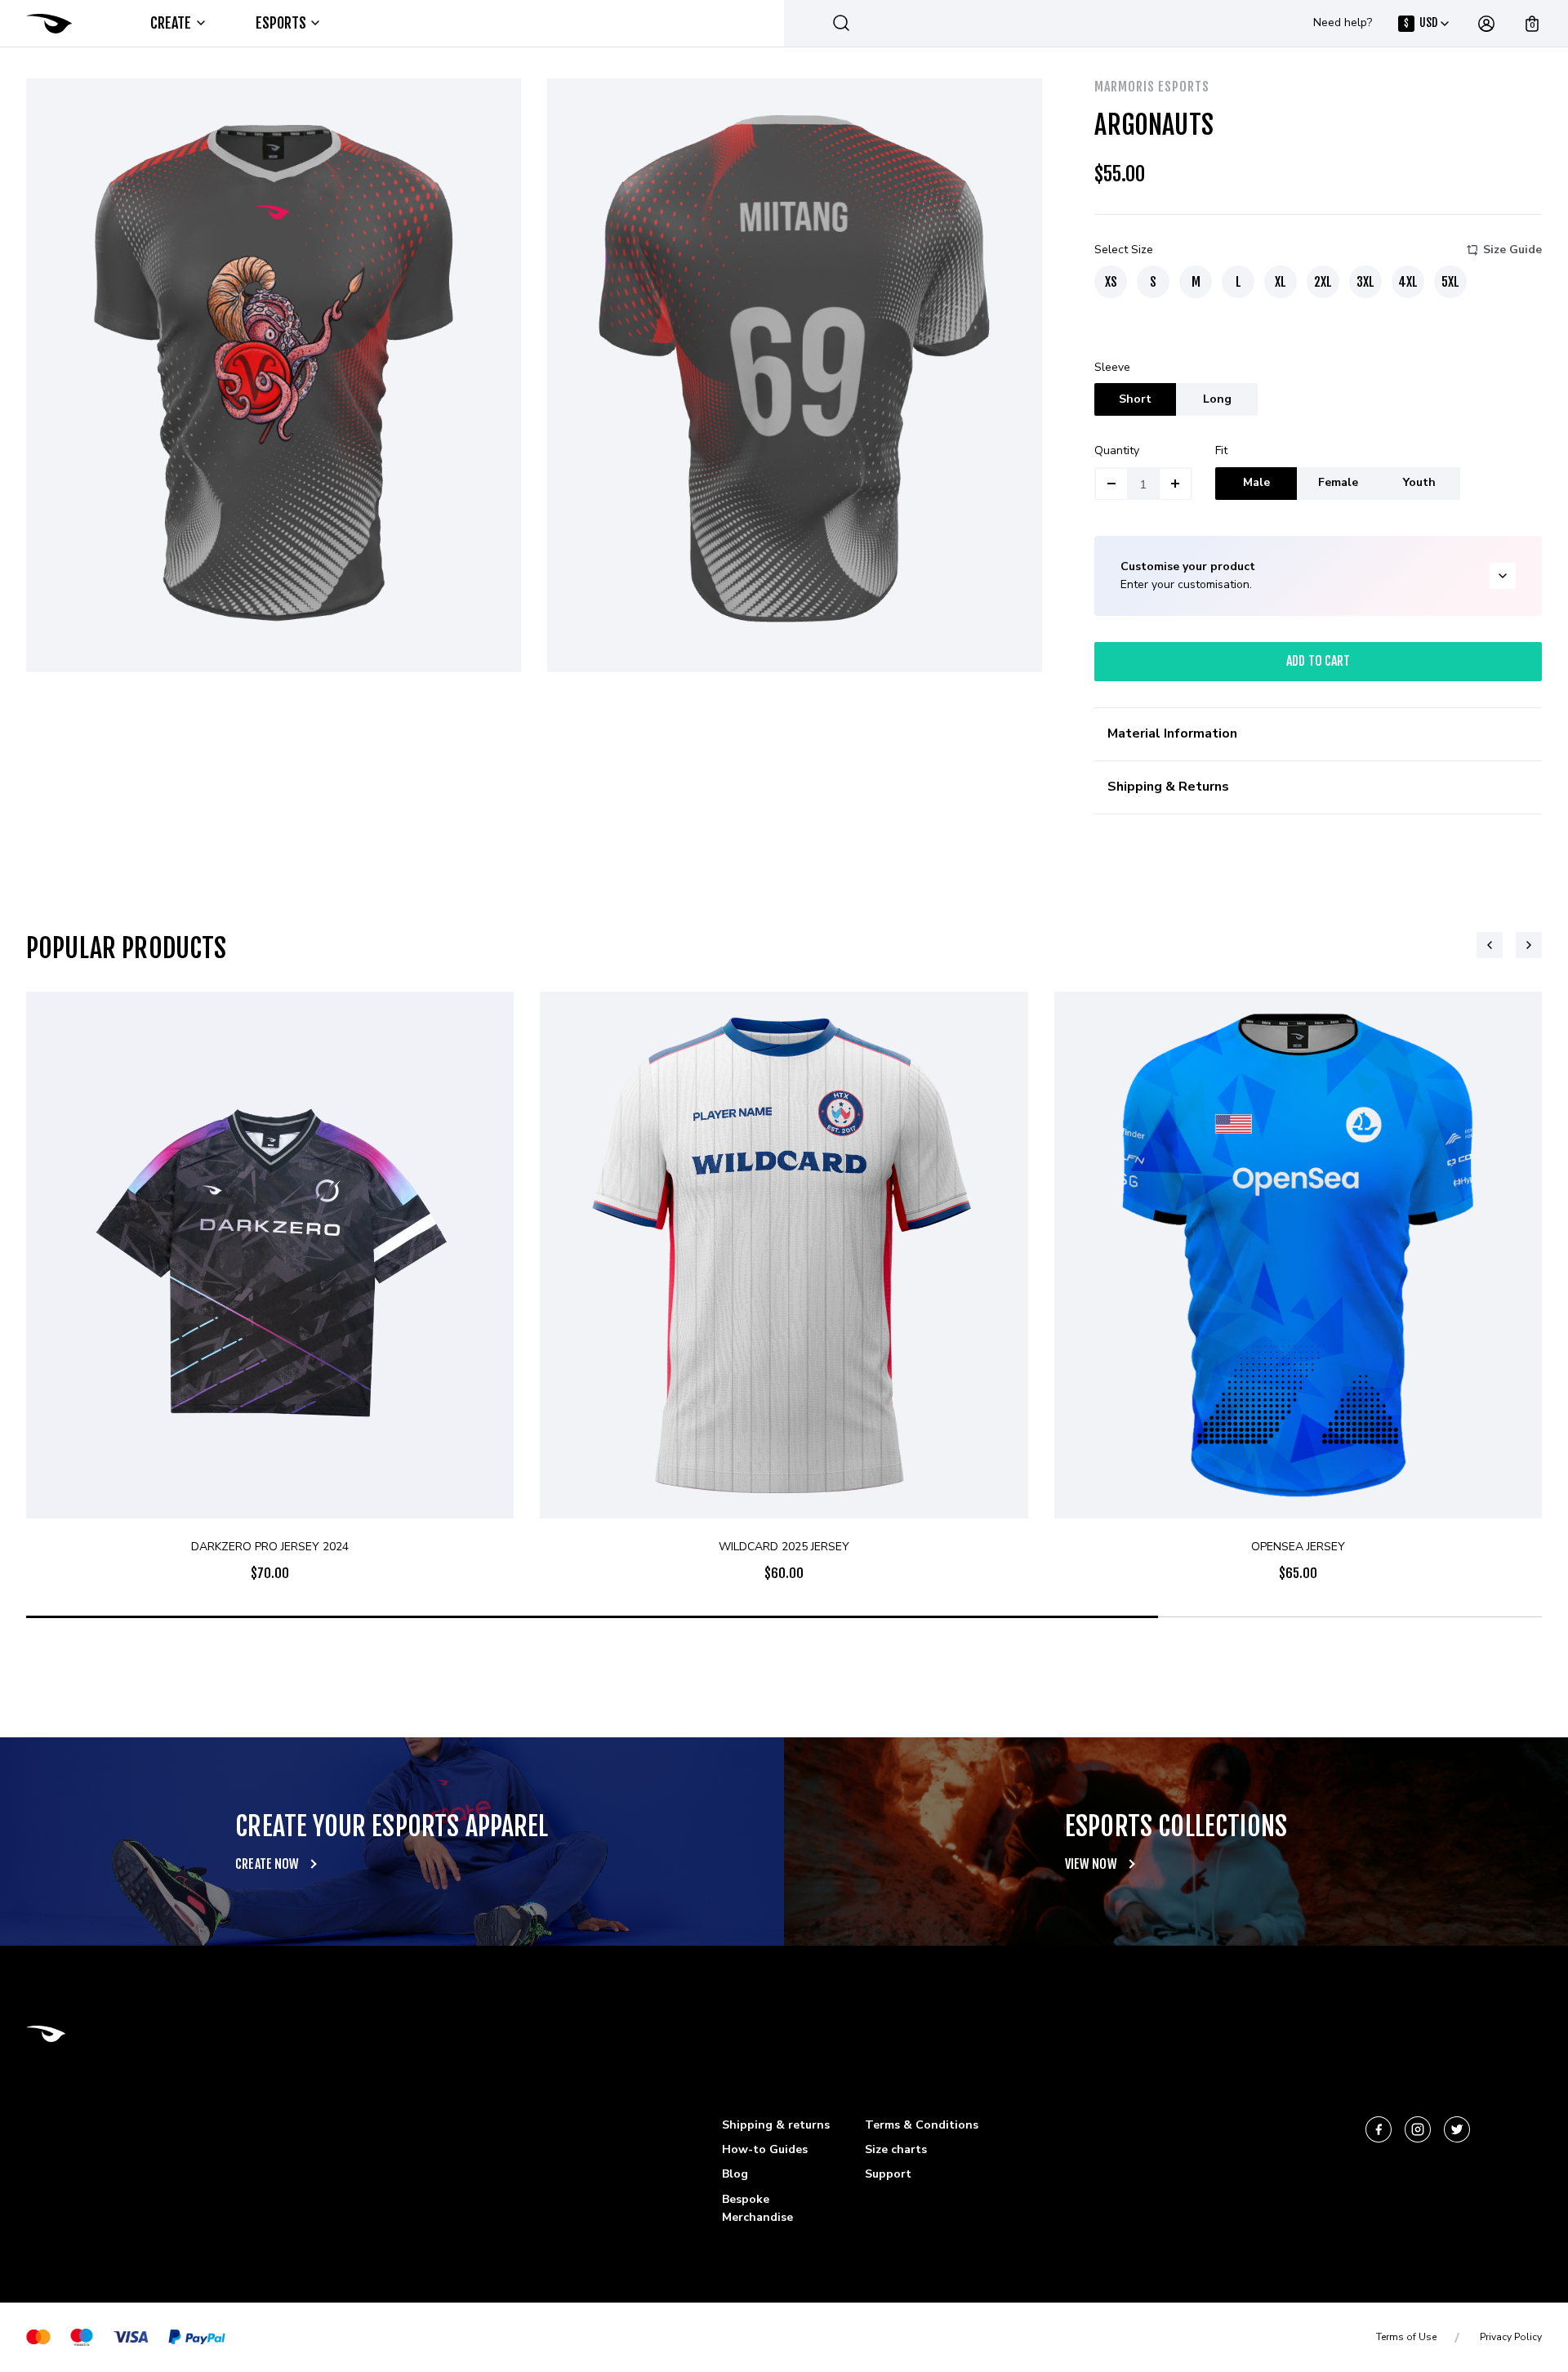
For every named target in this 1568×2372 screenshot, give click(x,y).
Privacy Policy (1511, 2337)
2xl (1323, 282)
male (1256, 482)
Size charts (896, 2149)
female (1338, 482)
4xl (1408, 282)
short (1135, 399)
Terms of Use (1406, 2337)
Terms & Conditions (922, 2125)
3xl (1365, 282)
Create (171, 23)
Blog (735, 2174)
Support (888, 2174)
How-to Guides (765, 2149)
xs (1111, 282)
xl (1281, 282)
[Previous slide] (1490, 945)
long (1217, 399)
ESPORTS (281, 23)
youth (1419, 482)
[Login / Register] (1486, 24)
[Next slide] (1529, 945)
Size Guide (1512, 250)
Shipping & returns (776, 2125)
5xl (1450, 282)
